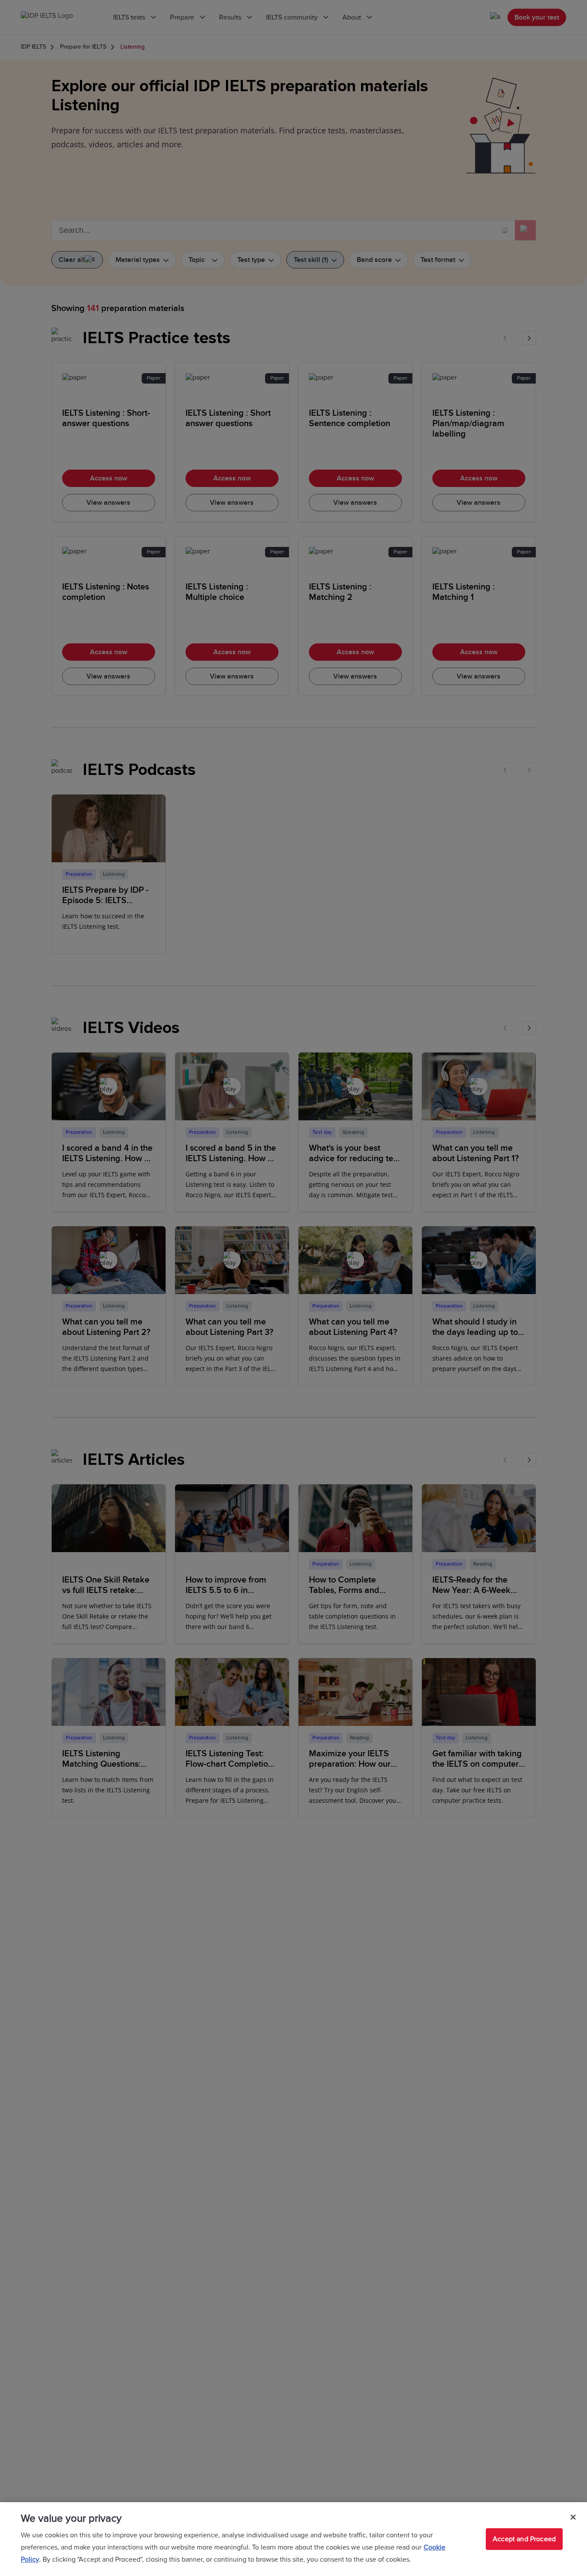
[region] (293, 2539)
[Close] (573, 2517)
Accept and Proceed (524, 2539)
